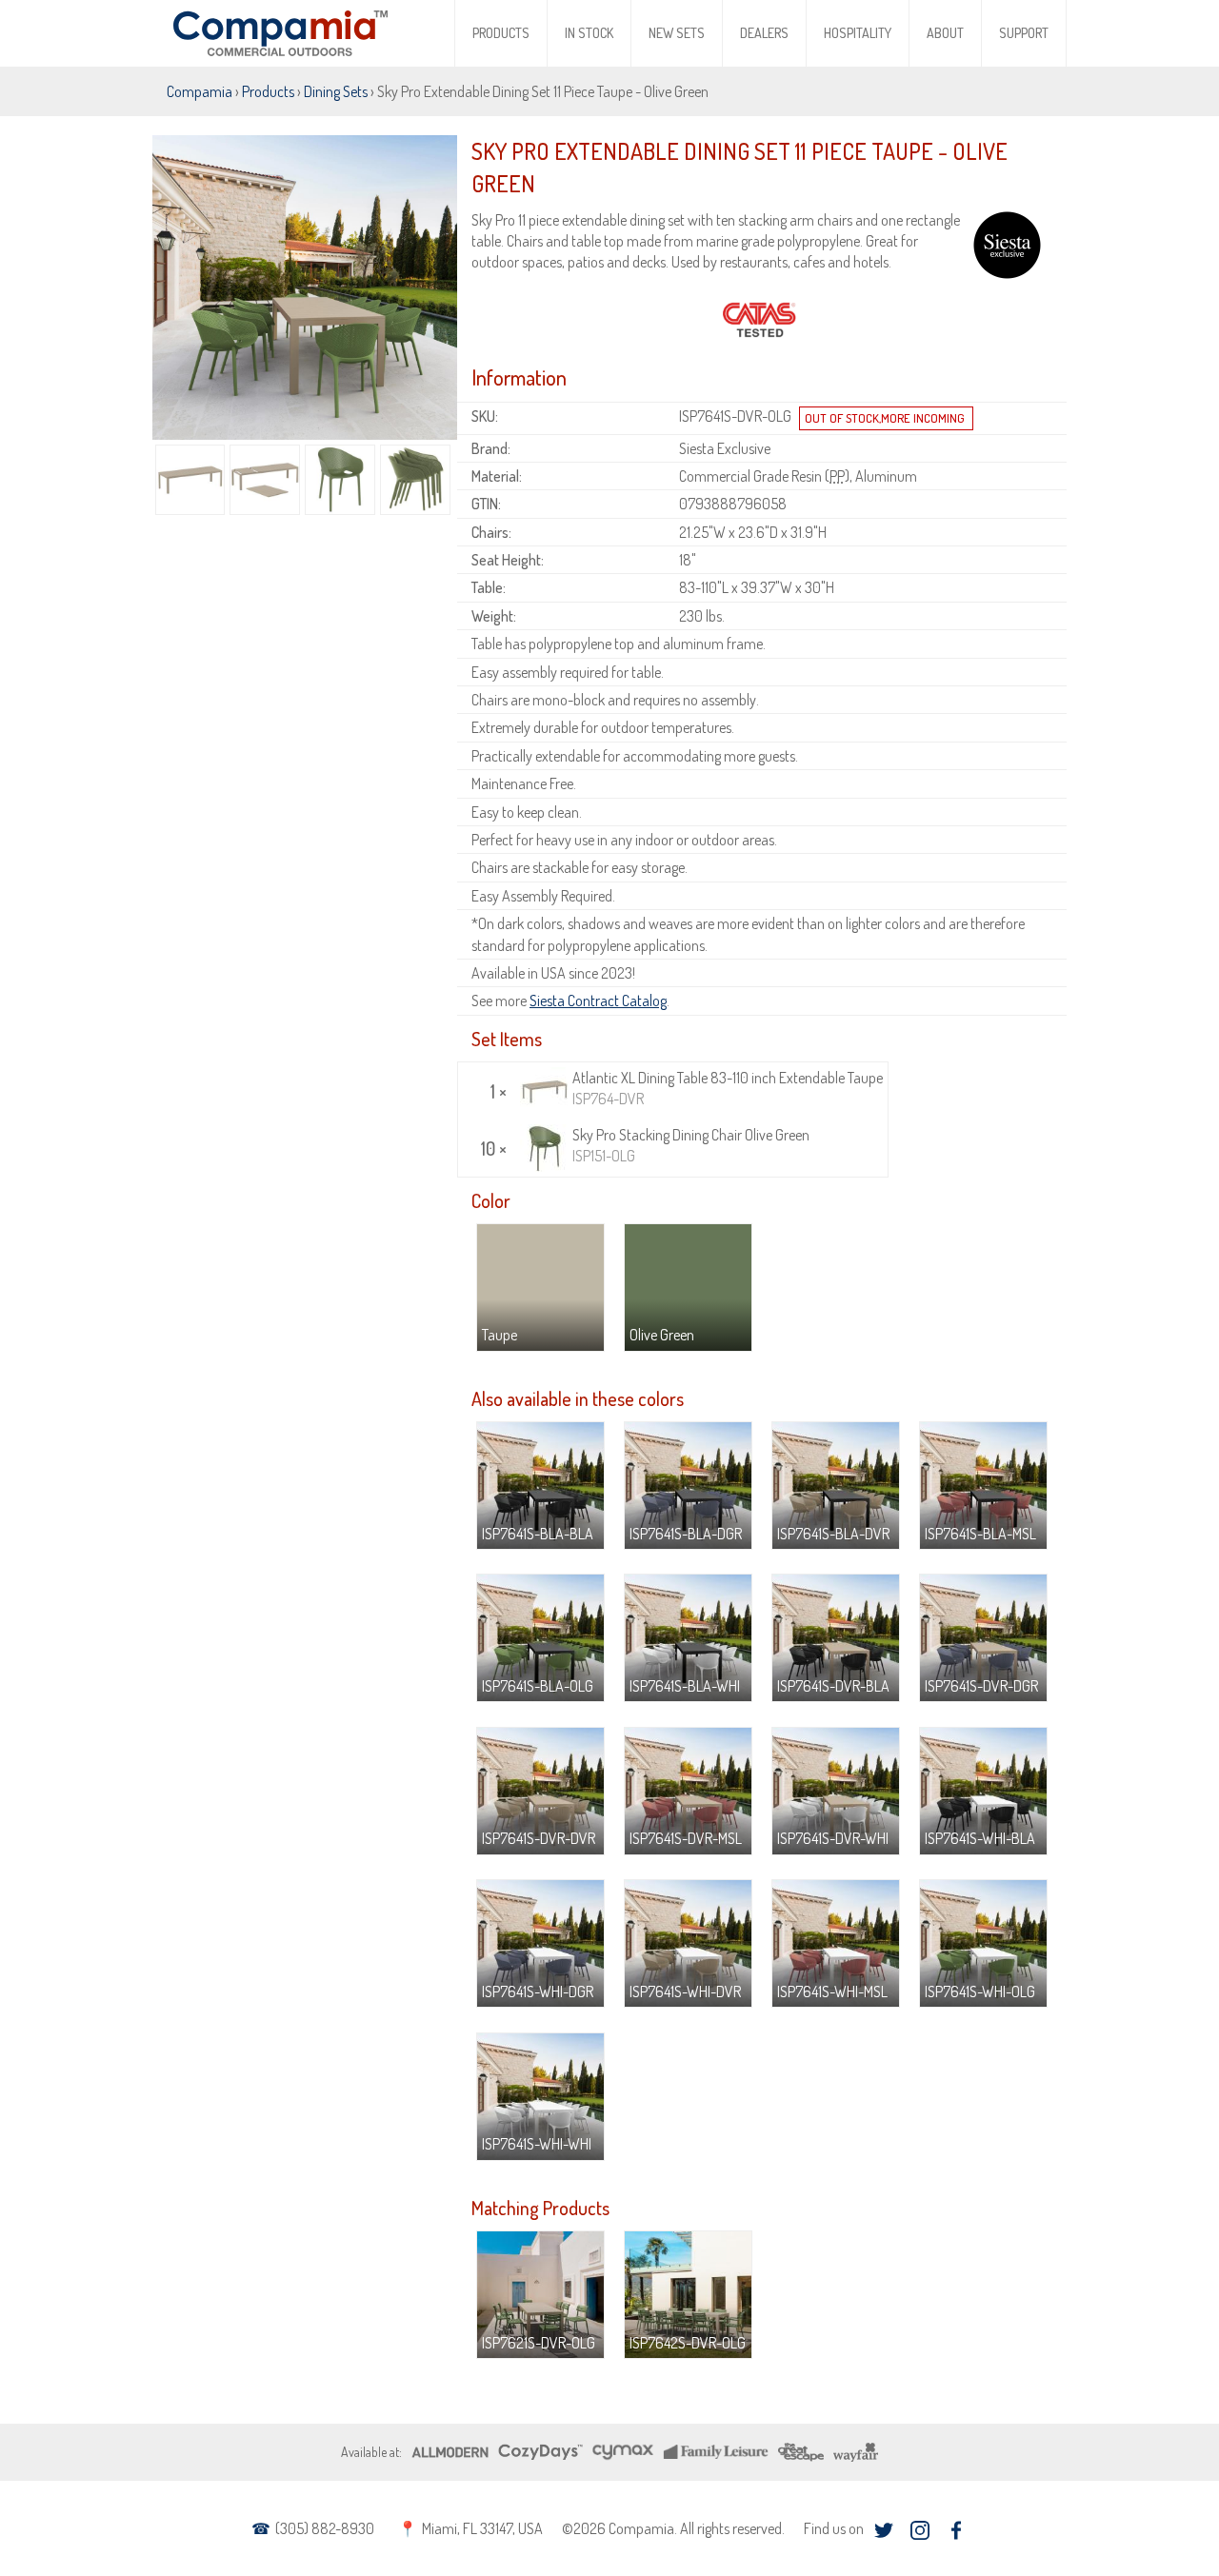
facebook (956, 2531)
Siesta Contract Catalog (598, 1001)
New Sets (677, 33)
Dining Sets (336, 91)
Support (1024, 33)
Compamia (200, 91)
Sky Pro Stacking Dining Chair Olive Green (691, 1145)
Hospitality (858, 33)
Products (501, 33)
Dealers (764, 33)
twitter (883, 2531)
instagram (919, 2531)
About (945, 33)
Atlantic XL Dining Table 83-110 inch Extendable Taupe (728, 1088)
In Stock (589, 33)
